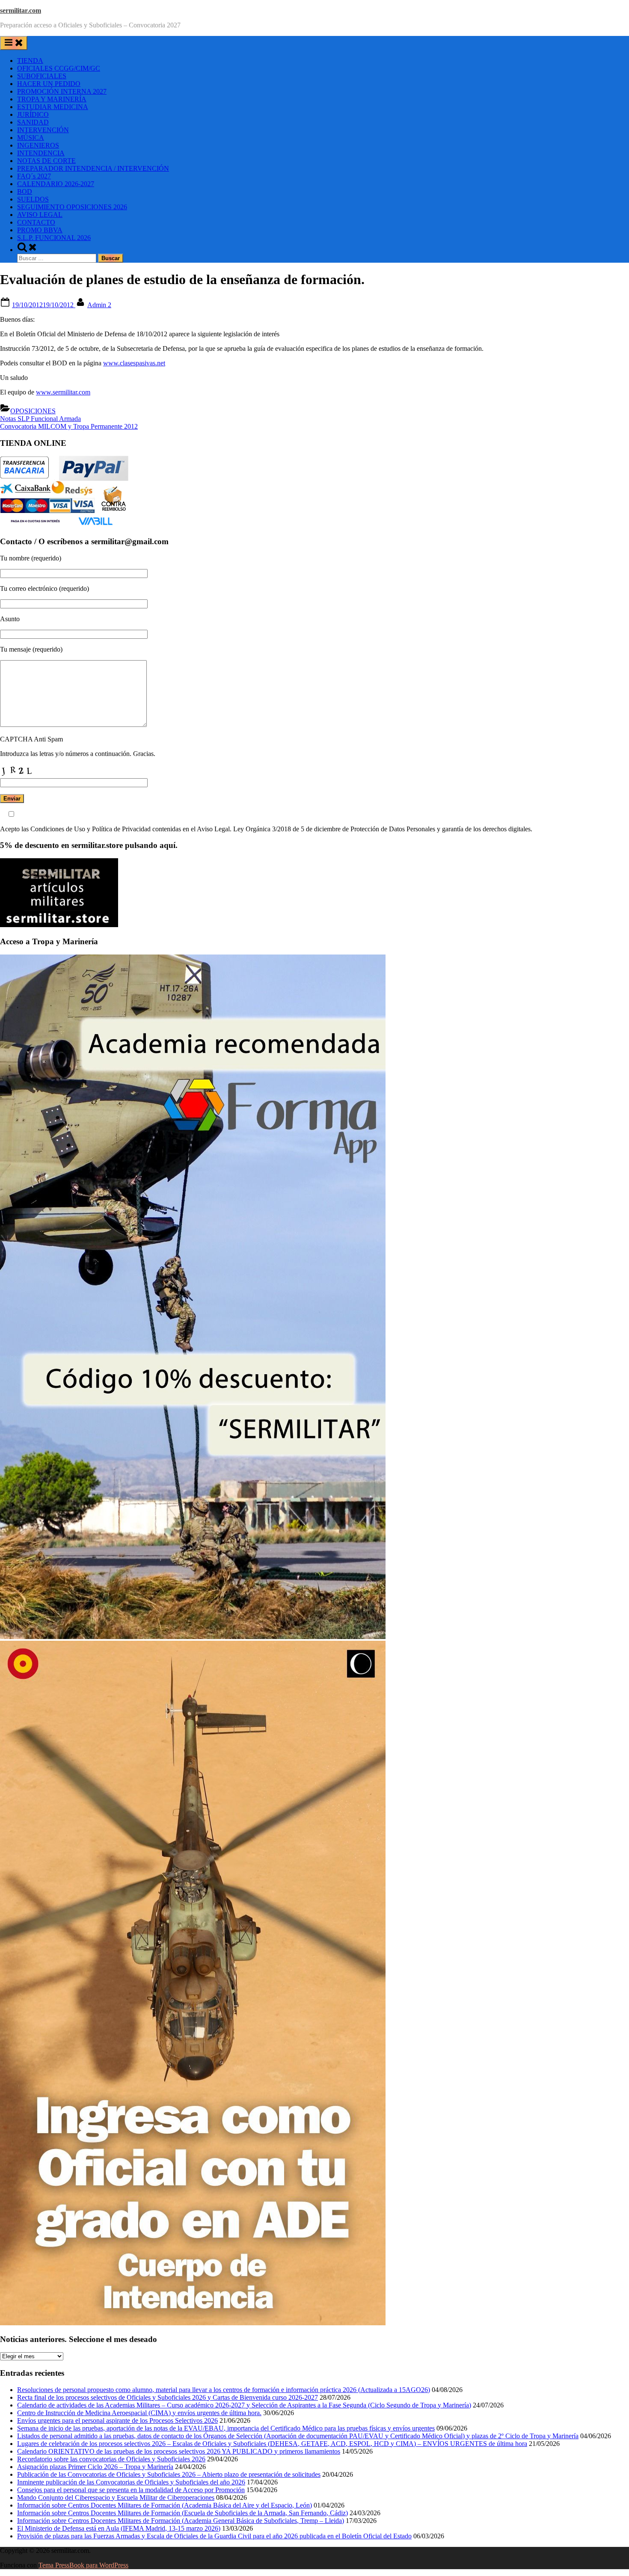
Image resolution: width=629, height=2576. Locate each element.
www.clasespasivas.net (134, 363)
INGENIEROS (38, 145)
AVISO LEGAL (40, 215)
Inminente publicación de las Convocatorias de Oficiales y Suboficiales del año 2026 (131, 2482)
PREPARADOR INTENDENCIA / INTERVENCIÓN (93, 168)
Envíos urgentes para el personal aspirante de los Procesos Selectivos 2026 (117, 2420)
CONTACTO (36, 222)
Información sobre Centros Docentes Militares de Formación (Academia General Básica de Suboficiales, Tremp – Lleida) (181, 2521)
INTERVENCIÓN (43, 130)
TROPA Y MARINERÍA (52, 99)
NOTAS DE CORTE (46, 161)
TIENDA (30, 61)
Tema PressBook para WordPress (83, 2565)
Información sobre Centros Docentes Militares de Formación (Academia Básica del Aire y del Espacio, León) (165, 2505)
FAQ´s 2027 (34, 176)
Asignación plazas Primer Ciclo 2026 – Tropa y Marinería (95, 2467)
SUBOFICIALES (42, 76)
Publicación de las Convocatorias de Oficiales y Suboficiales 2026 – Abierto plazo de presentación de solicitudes (169, 2474)
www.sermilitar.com (63, 392)
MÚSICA (31, 138)
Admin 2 (99, 305)
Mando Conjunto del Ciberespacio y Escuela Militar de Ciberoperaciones (116, 2497)
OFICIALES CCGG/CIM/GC (59, 68)
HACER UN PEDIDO (49, 84)
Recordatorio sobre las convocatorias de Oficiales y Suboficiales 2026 (111, 2459)
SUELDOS (33, 199)
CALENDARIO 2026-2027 (56, 184)
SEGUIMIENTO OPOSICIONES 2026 (72, 207)
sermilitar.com (21, 10)
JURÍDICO (33, 114)
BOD (25, 191)
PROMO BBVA (40, 230)
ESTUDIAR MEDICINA (53, 107)
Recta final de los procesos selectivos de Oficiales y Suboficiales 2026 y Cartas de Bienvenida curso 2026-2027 (168, 2397)
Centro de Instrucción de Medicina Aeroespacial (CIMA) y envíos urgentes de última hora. (139, 2413)
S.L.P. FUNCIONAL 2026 (54, 238)
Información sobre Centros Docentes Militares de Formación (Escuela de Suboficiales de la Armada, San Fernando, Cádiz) (182, 2513)
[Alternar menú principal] (14, 43)
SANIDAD (33, 122)
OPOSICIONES (33, 411)
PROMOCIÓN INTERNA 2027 (62, 91)
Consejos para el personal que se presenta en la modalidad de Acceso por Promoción (131, 2490)
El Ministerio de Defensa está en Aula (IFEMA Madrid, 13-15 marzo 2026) (119, 2528)
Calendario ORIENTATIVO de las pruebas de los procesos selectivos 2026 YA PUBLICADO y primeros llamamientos (179, 2451)
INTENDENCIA (41, 153)
